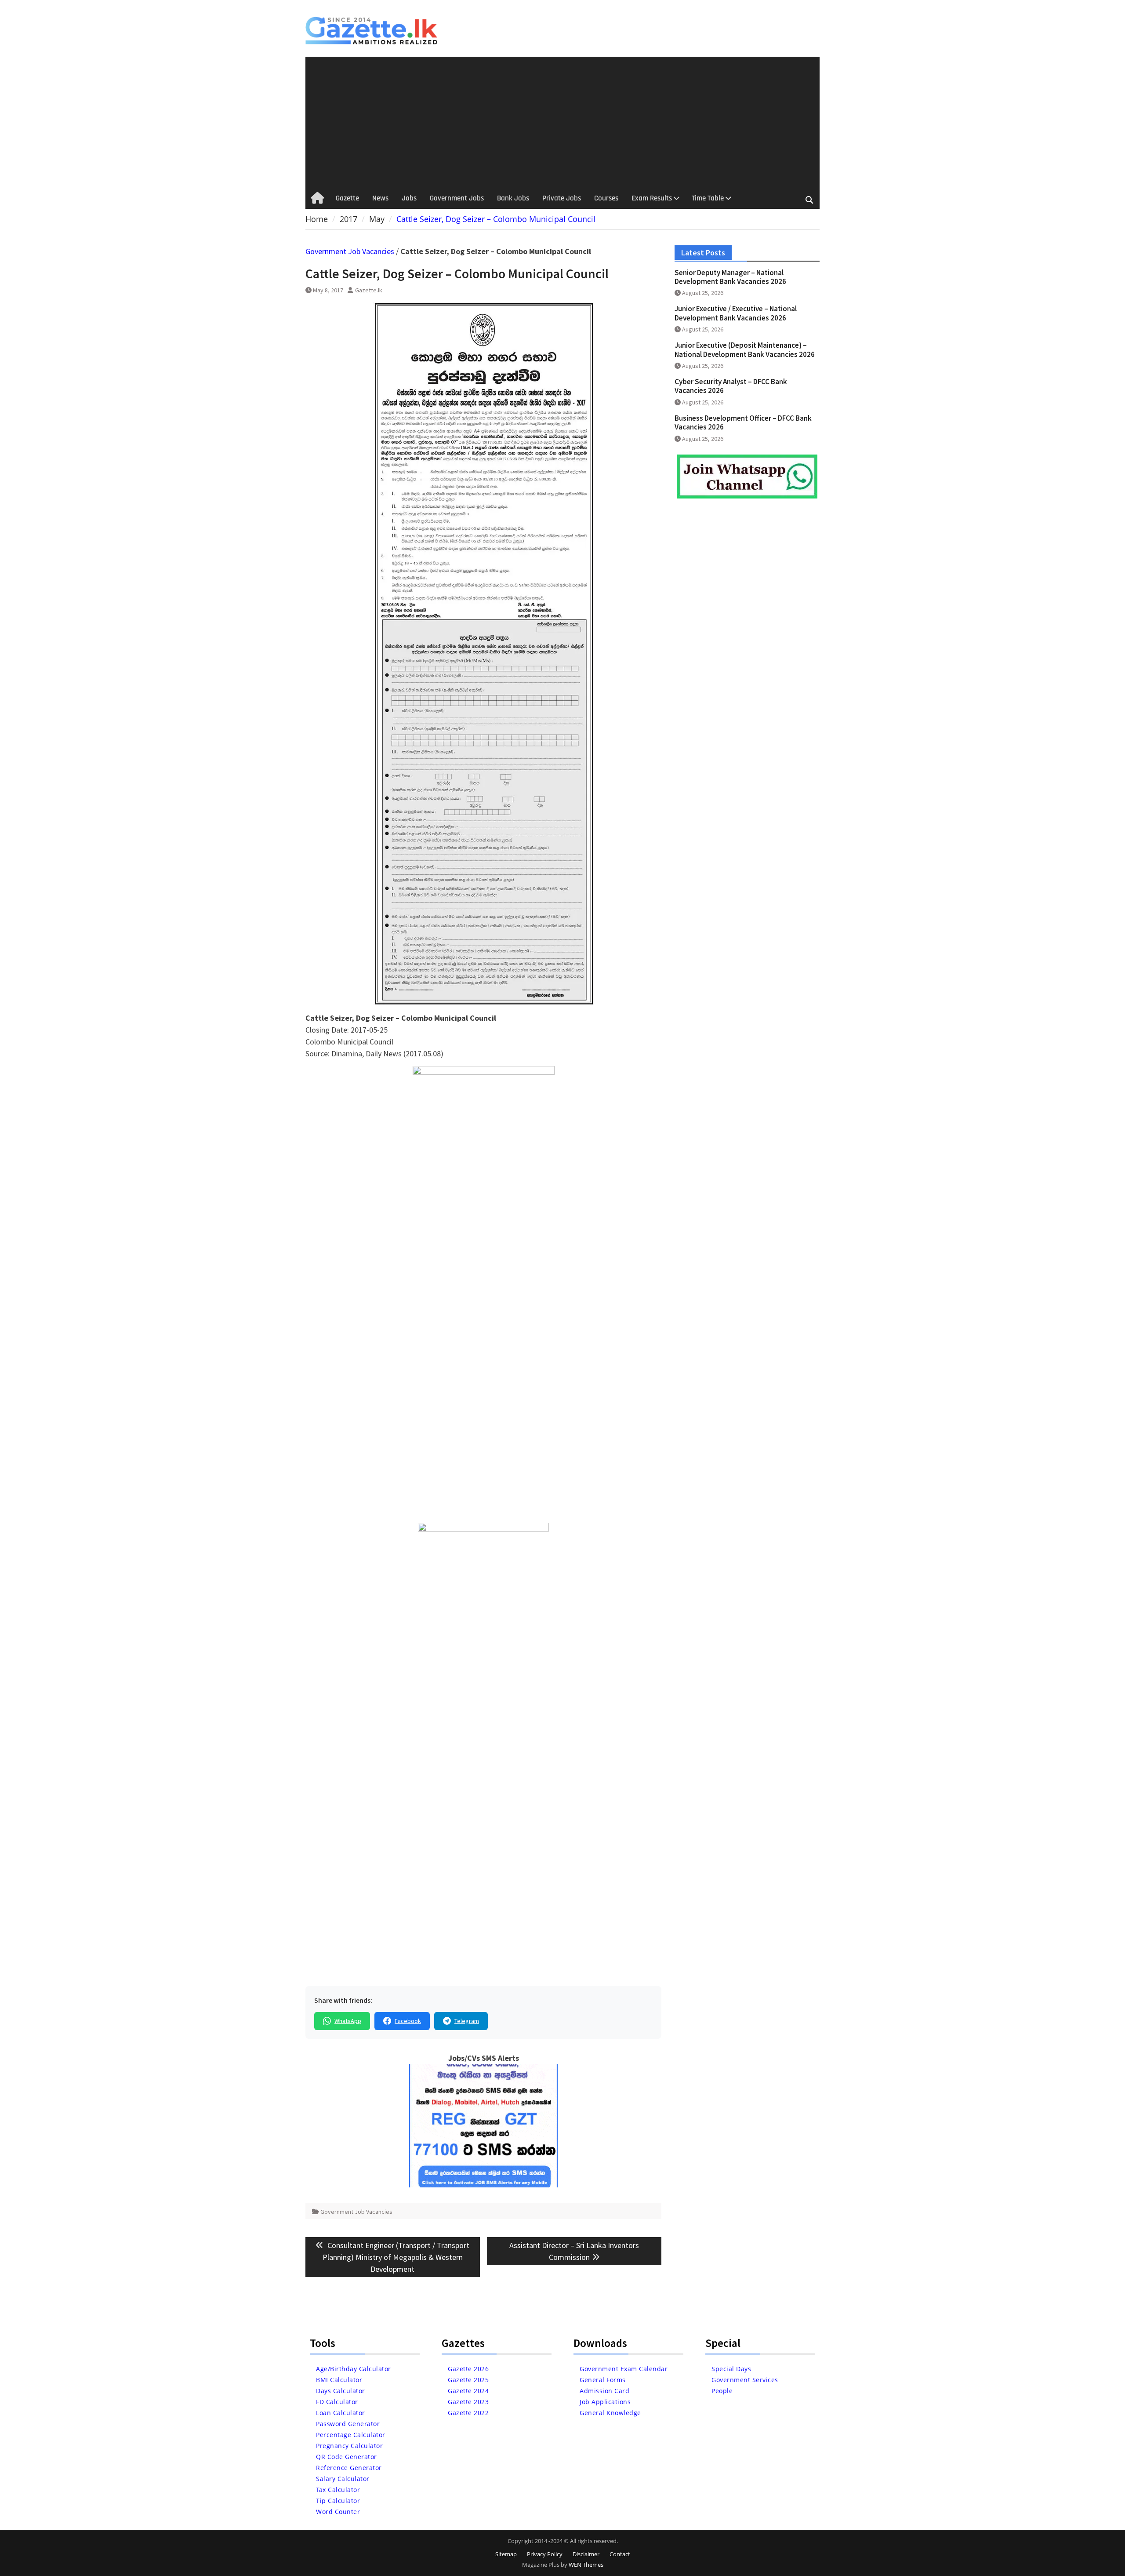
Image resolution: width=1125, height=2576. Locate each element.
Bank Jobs (513, 198)
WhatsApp (348, 2021)
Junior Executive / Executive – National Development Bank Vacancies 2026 (736, 313)
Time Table (708, 198)
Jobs (409, 198)
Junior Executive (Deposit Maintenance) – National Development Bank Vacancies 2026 (745, 349)
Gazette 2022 (468, 2413)
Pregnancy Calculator (349, 2446)
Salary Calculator (343, 2479)
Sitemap (506, 2554)
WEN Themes (586, 2565)
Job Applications (605, 2402)
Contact (620, 2554)
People (722, 2391)
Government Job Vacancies (350, 251)
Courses (606, 198)
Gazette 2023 (468, 2402)
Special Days (731, 2369)
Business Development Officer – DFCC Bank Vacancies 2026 (743, 422)
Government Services (745, 2380)
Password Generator (348, 2424)
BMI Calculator (339, 2380)
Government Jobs (457, 198)
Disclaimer (586, 2554)
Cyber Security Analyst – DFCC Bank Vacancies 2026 (731, 386)
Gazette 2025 (468, 2380)
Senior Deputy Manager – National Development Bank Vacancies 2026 (730, 277)
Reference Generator (349, 2468)
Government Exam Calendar (624, 2369)
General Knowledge (610, 2413)
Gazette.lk (369, 290)
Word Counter (338, 2512)
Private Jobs (562, 198)
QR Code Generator (347, 2457)
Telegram (467, 2021)
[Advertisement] (562, 123)
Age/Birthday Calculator (354, 2369)
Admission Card (604, 2391)
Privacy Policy (545, 2554)
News (380, 198)
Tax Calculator (338, 2490)
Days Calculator (341, 2391)
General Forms (603, 2380)
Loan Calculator (341, 2413)
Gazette (347, 198)
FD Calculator (337, 2402)
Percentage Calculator (351, 2435)
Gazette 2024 (468, 2391)
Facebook (408, 2021)
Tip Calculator (338, 2501)
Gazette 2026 (468, 2369)
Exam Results (652, 198)
